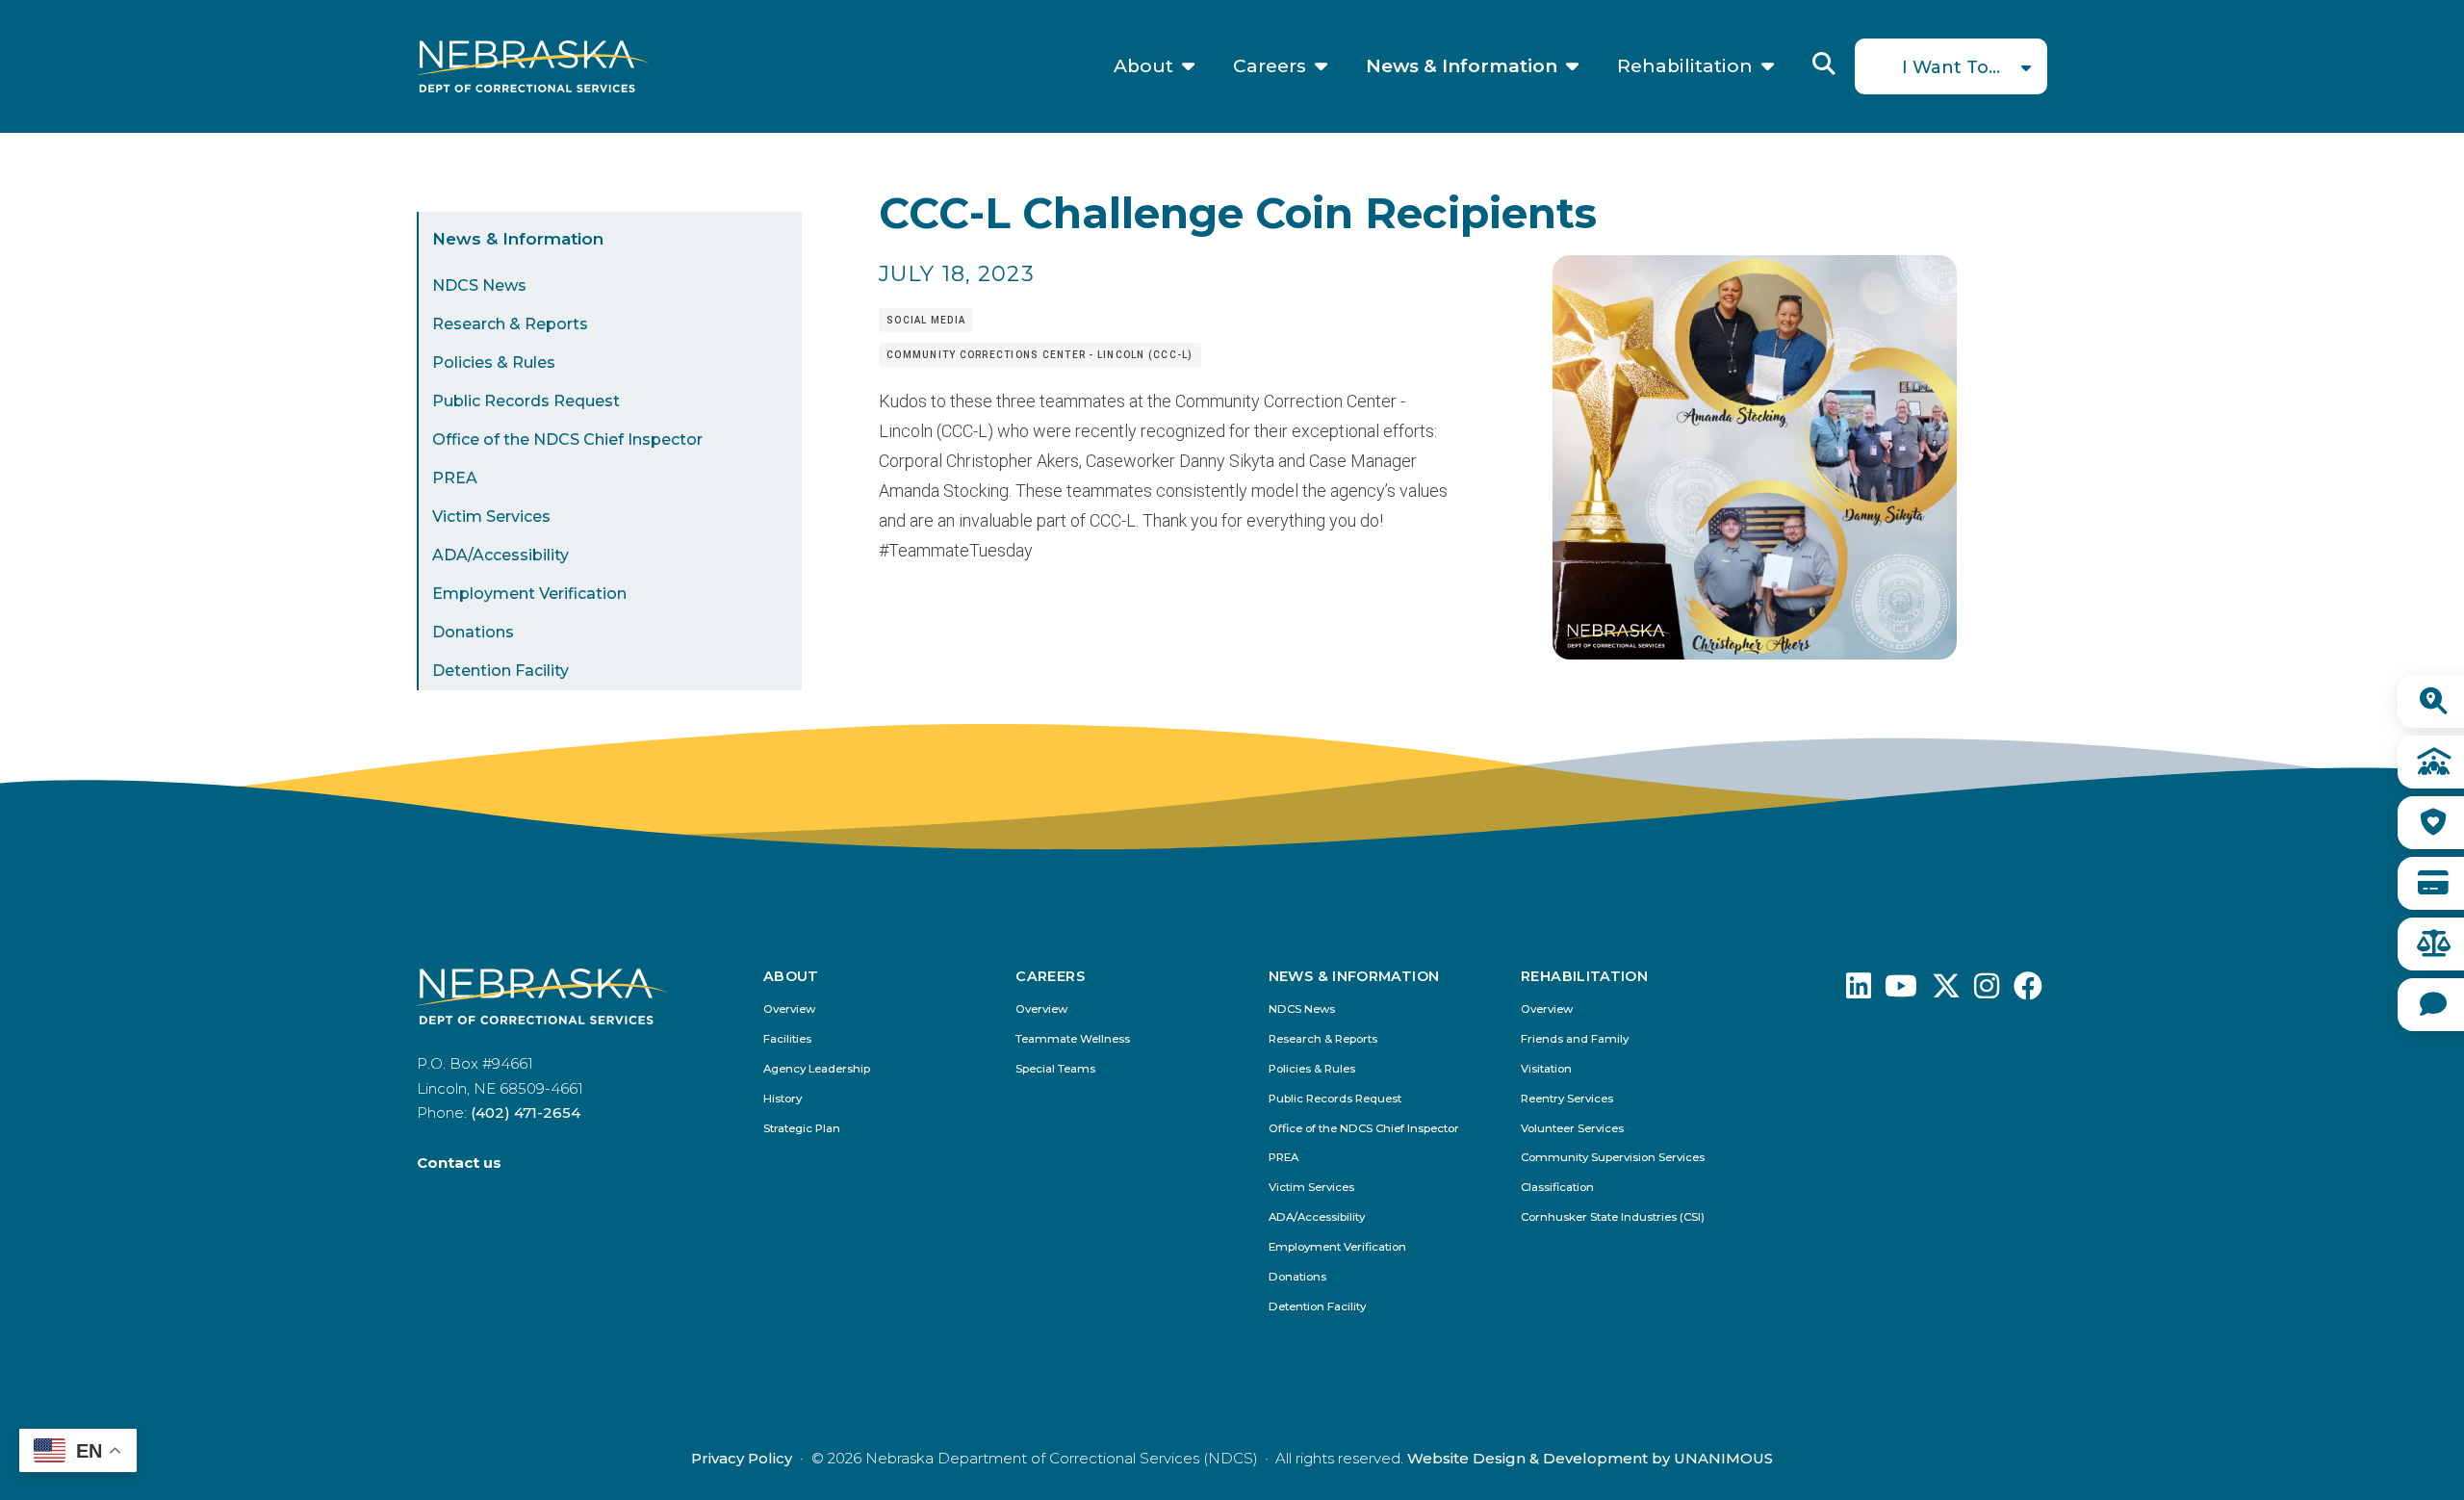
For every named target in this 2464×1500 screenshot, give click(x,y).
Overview (789, 1009)
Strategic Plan (802, 1129)
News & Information (1462, 66)
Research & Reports (510, 324)
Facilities (787, 1039)
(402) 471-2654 (526, 1112)
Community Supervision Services (1613, 1158)
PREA (455, 478)
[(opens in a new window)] (1859, 991)
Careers (1270, 66)
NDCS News (479, 285)
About (1143, 66)
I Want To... (1951, 67)
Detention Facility (500, 671)
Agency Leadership (817, 1069)
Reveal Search (1824, 64)
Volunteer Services (1572, 1129)
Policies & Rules (494, 362)
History (783, 1099)
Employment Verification (529, 594)
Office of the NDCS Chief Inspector (567, 440)
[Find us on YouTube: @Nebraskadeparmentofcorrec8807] (1901, 991)
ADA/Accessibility (500, 555)
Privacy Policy (742, 1458)
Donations (473, 632)
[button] (1755, 653)
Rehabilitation (1685, 66)
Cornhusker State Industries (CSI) (1613, 1217)
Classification (1557, 1188)
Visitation (1546, 1069)
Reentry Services (1567, 1099)
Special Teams (1055, 1069)
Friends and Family (1575, 1039)
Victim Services (491, 517)
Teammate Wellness (1073, 1039)
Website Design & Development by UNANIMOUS (1590, 1458)
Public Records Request (526, 401)
